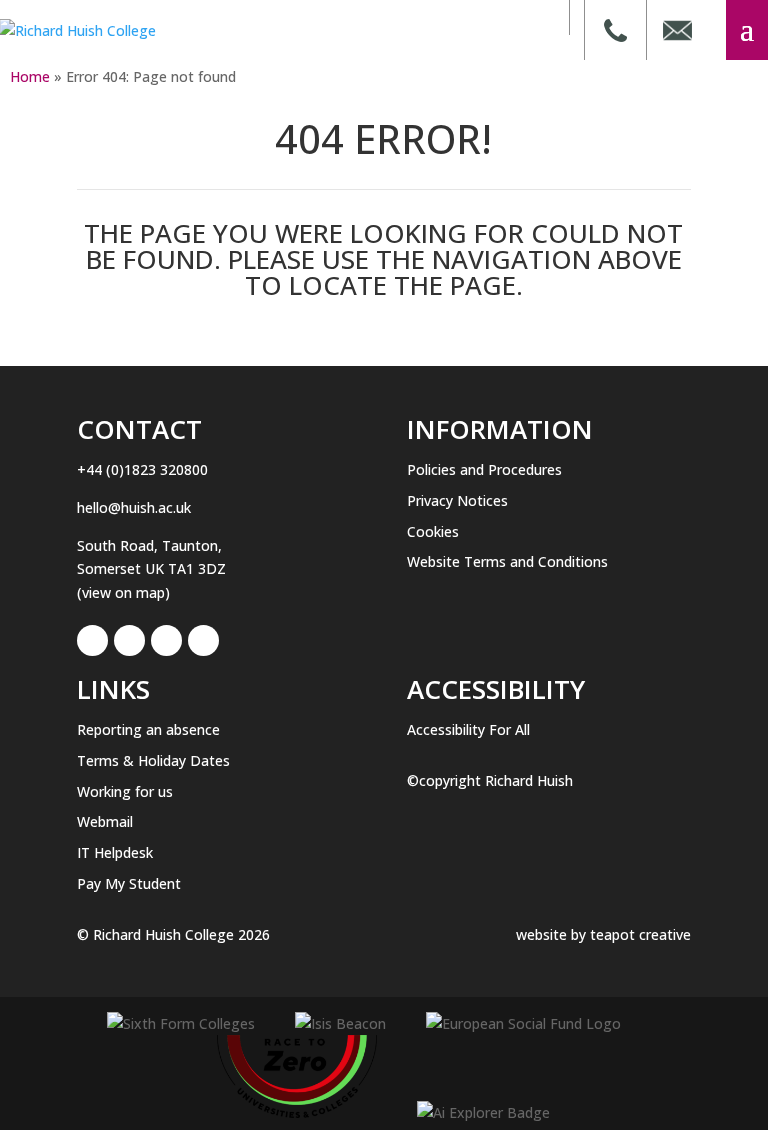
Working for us (125, 791)
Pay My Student (129, 883)
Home (30, 76)
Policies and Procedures (484, 469)
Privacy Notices (457, 500)
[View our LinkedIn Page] (129, 640)
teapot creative (640, 934)
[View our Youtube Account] (203, 640)
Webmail (105, 821)
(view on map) (123, 592)
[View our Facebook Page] (92, 640)
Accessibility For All (468, 729)
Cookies (433, 531)
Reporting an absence (148, 729)
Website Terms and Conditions (507, 561)
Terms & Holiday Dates (153, 760)
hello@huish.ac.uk (134, 507)
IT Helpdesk (115, 852)
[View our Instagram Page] (166, 640)
